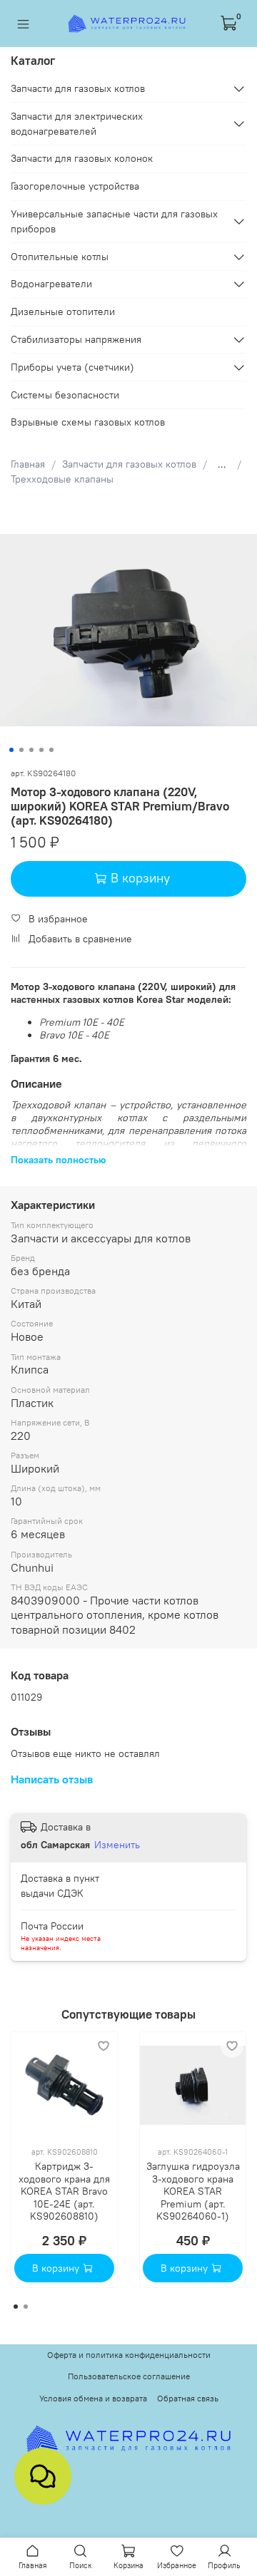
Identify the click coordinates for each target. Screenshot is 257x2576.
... (222, 464)
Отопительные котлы (60, 257)
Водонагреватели (51, 284)
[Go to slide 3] (31, 750)
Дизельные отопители (63, 311)
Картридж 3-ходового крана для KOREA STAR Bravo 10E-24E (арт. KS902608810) (64, 2191)
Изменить (117, 1845)
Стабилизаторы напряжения (76, 339)
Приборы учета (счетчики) (72, 367)
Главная (28, 464)
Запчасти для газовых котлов (129, 464)
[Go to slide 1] (11, 750)
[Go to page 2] (26, 2307)
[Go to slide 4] (41, 750)
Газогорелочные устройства (75, 186)
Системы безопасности (65, 395)
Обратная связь (188, 2398)
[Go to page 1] (16, 2307)
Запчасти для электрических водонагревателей (77, 124)
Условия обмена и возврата (93, 2398)
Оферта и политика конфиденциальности (129, 2355)
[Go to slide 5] (51, 750)
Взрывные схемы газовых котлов (88, 422)
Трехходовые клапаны (62, 479)
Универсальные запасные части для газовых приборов (114, 221)
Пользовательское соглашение (129, 2376)
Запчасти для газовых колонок (82, 158)
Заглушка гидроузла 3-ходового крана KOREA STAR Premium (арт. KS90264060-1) (193, 2191)
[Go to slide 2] (21, 750)
